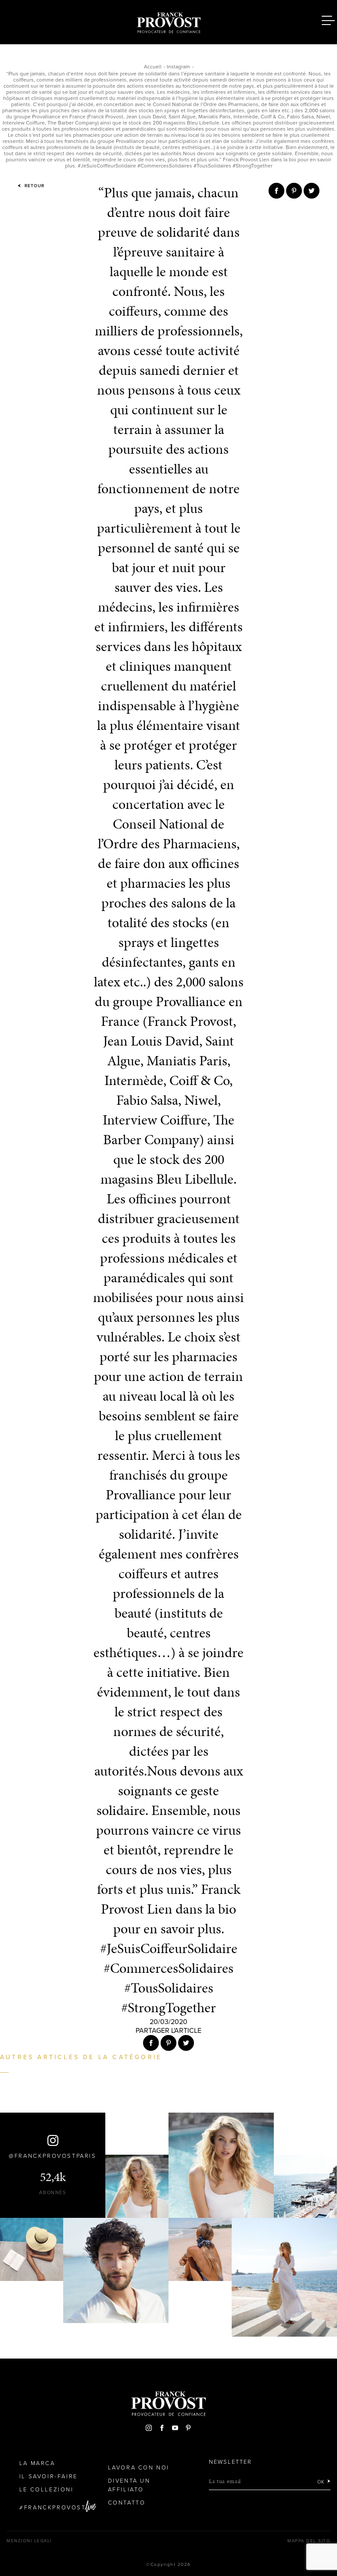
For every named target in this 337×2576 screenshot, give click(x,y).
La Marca (37, 2463)
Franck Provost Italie (168, 21)
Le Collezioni (47, 2490)
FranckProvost (55, 2508)
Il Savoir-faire (48, 2476)
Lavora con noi (139, 2468)
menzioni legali (29, 2541)
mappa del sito (309, 2541)
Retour (34, 186)
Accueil (153, 67)
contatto (127, 2503)
